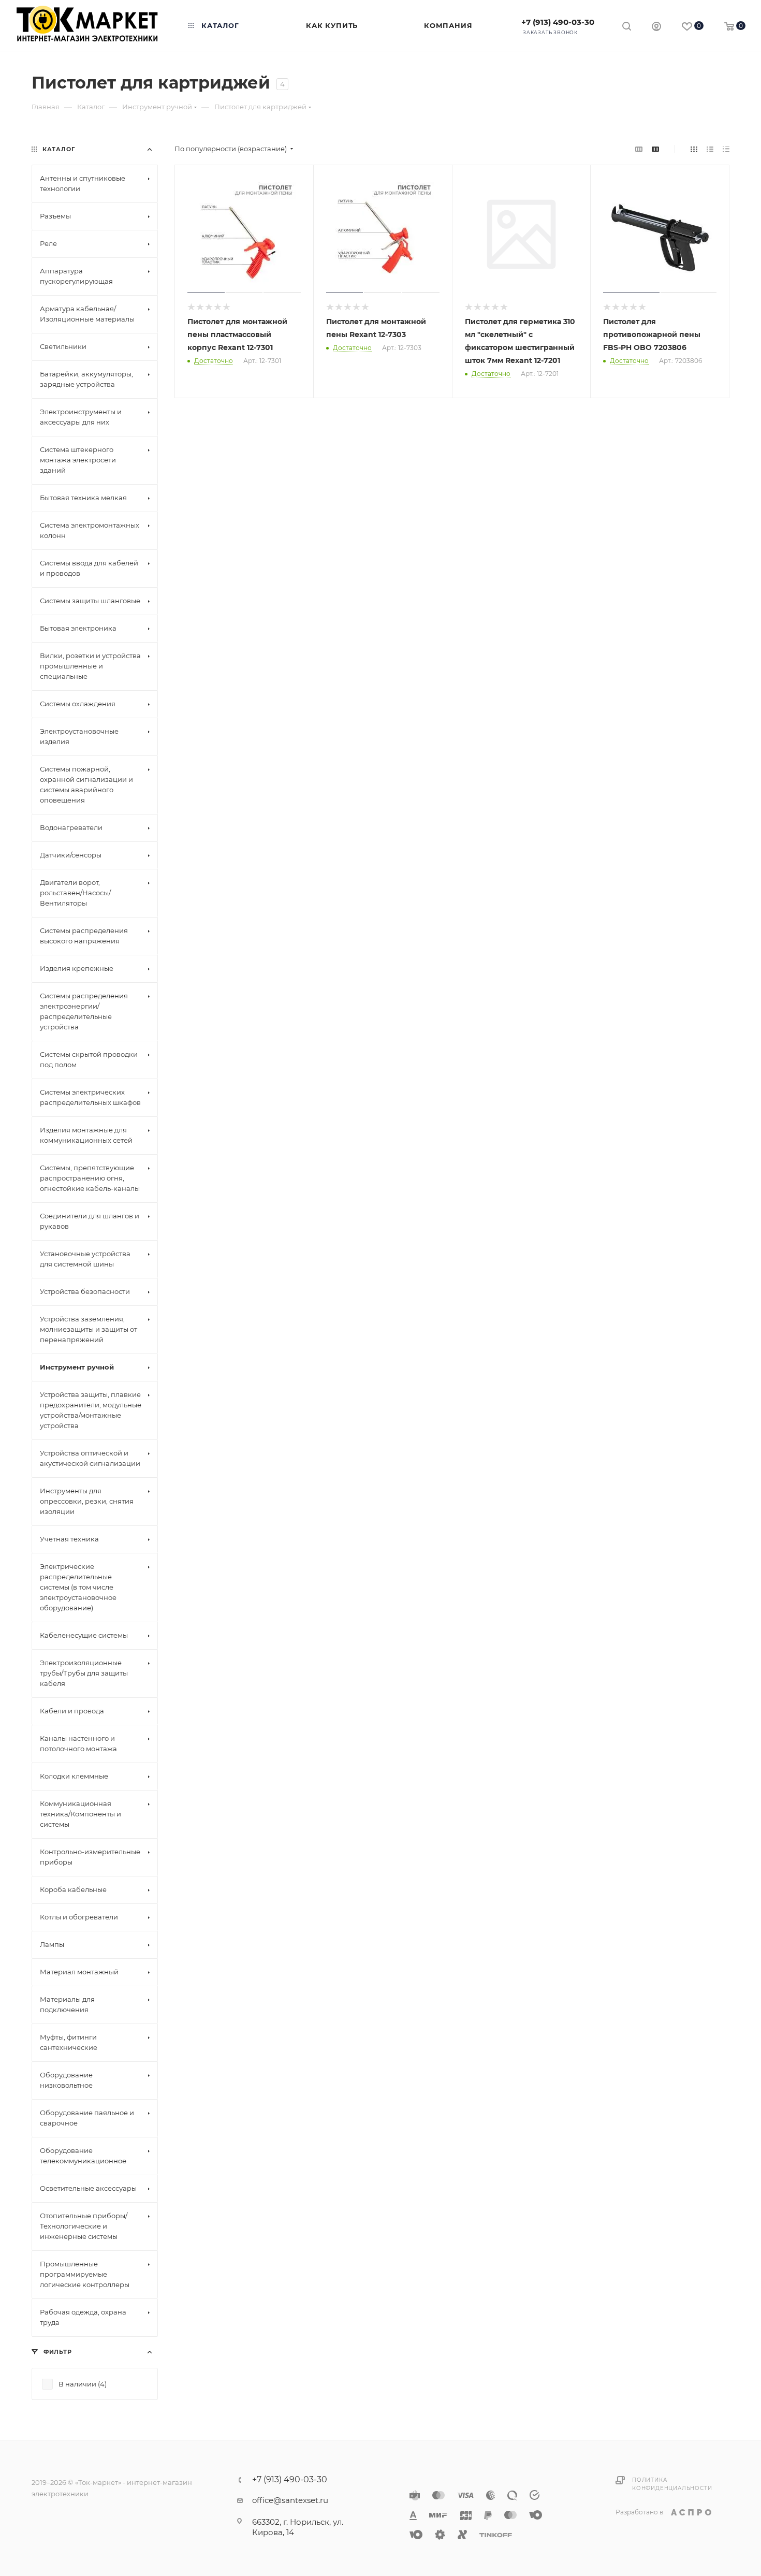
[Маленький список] (639, 149)
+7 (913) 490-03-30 (558, 22)
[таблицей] (726, 149)
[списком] (710, 149)
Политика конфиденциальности (672, 2484)
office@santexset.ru (290, 2500)
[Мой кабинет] (656, 28)
